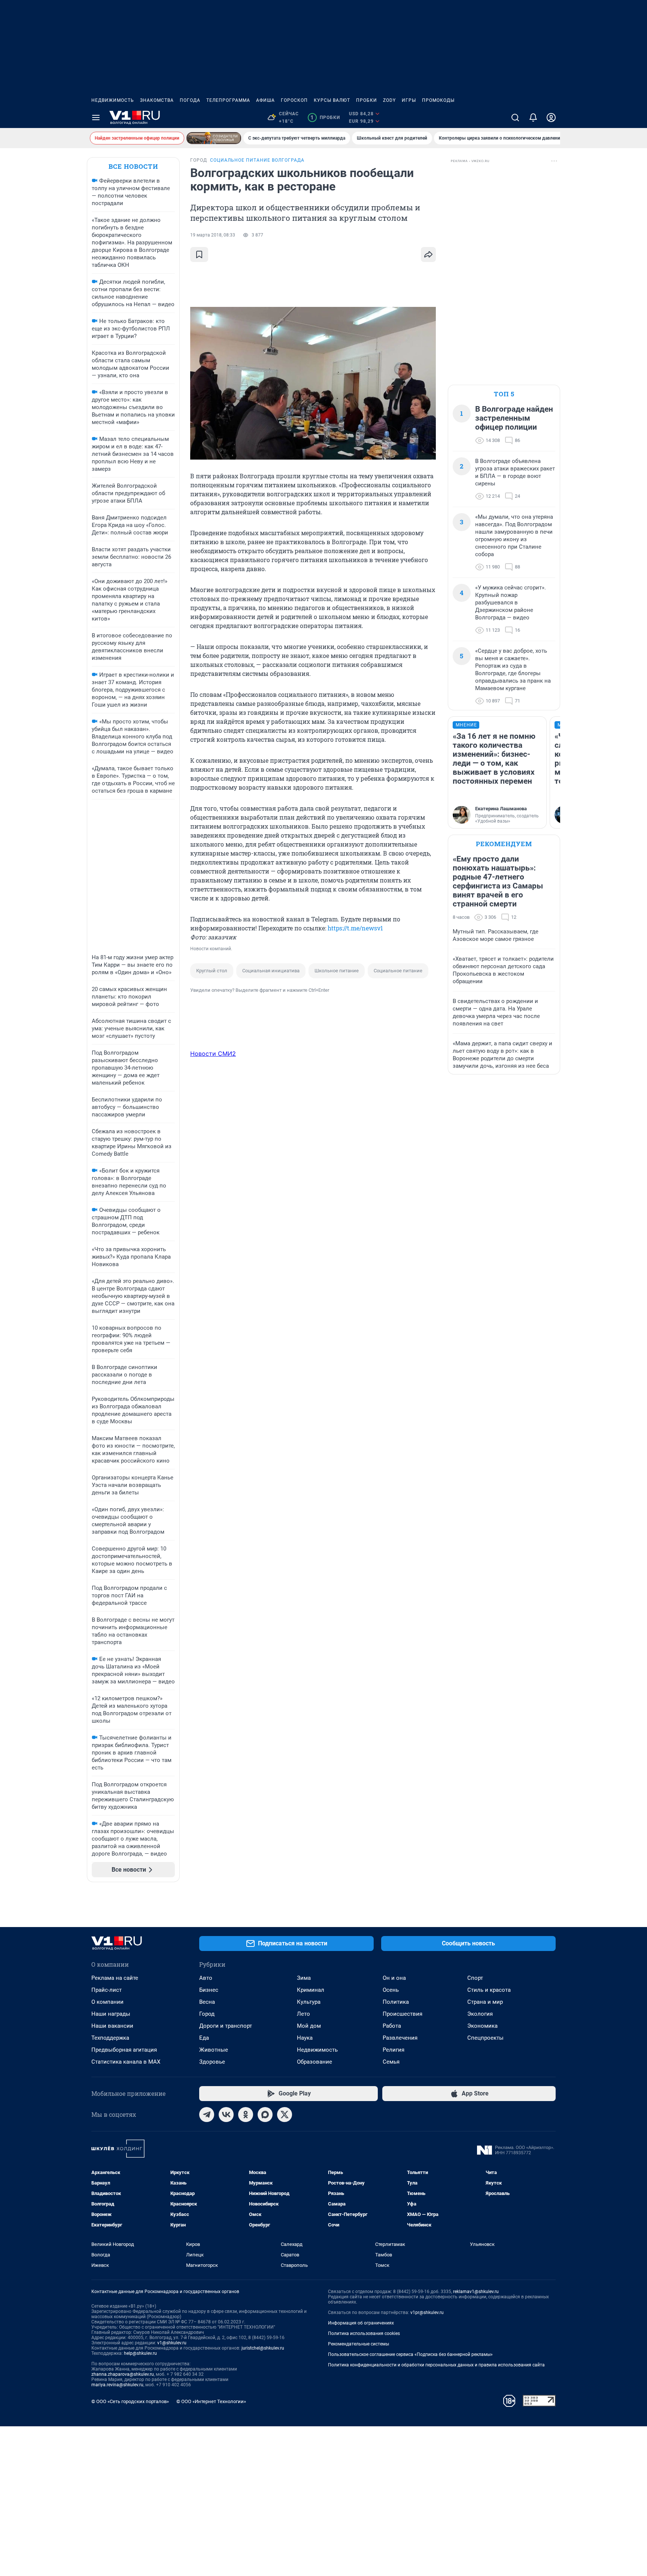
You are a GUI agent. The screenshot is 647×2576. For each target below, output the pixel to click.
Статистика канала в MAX (126, 2062)
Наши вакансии (112, 2026)
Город (207, 2014)
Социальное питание (398, 971)
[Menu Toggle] (96, 118)
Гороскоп (294, 100)
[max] (265, 2115)
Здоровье (212, 2062)
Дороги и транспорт (226, 2026)
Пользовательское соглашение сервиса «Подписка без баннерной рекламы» (410, 2354)
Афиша (265, 100)
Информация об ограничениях (361, 2323)
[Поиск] (515, 118)
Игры (409, 100)
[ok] (246, 2115)
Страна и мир (485, 2002)
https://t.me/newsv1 (355, 928)
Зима (304, 1978)
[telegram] (207, 2115)
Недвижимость (113, 100)
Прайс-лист (107, 1990)
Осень (391, 1990)
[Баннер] (214, 138)
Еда (204, 2038)
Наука (305, 2038)
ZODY (389, 100)
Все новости (133, 166)
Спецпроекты (485, 2038)
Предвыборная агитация (124, 2050)
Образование (315, 2062)
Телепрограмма (228, 100)
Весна (207, 2002)
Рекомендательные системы (359, 2344)
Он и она (394, 1978)
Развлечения (400, 2038)
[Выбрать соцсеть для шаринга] (428, 254)
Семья (391, 2062)
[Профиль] (551, 118)
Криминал (311, 1990)
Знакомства (157, 100)
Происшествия (403, 2014)
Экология (480, 2014)
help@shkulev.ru (140, 2353)
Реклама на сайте (115, 1978)
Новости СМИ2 (213, 1054)
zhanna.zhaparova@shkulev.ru (123, 2374)
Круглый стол (212, 971)
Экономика (482, 2026)
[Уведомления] (533, 118)
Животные (214, 2050)
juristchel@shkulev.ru (263, 2348)
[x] (285, 2115)
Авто (206, 1978)
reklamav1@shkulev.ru (476, 2292)
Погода (190, 100)
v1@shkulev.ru (172, 2343)
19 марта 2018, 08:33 (213, 235)
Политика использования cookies (364, 2333)
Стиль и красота (489, 1990)
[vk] (226, 2115)
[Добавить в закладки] (199, 254)
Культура (309, 2002)
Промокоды (438, 100)
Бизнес (209, 1990)
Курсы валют (332, 100)
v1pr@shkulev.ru (427, 2313)
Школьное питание (337, 971)
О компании (107, 2002)
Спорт (475, 1978)
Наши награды (111, 2014)
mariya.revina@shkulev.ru (117, 2385)
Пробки (367, 100)
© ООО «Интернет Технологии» (211, 2401)
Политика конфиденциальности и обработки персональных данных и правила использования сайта (436, 2365)
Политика (396, 2002)
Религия (394, 2050)
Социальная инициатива (271, 971)
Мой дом (309, 2026)
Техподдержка (110, 2038)
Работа (392, 2026)
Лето (303, 2014)
